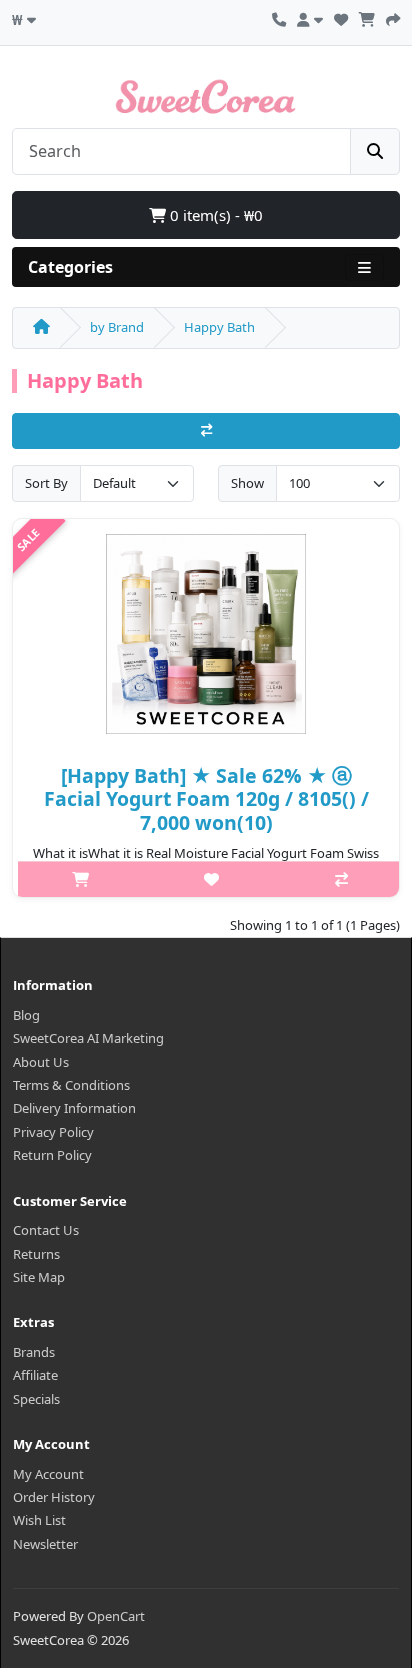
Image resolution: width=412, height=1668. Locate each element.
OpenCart (116, 1616)
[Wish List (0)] (341, 17)
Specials (36, 1399)
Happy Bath (219, 327)
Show (247, 483)
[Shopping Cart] (367, 17)
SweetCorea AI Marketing (88, 1038)
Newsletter (45, 1544)
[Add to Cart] (80, 879)
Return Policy (52, 1155)
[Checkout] (393, 17)
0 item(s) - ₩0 (214, 215)
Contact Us (46, 1230)
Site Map (39, 1277)
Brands (34, 1352)
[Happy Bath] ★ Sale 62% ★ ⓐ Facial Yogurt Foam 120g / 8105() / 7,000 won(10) (206, 799)
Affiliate (35, 1375)
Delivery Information (74, 1108)
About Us (41, 1062)
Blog (26, 1015)
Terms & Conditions (71, 1085)
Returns (36, 1254)
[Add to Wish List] (210, 879)
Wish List (39, 1520)
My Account (48, 1474)
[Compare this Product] (341, 879)
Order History (54, 1497)
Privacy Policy (53, 1132)
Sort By (46, 483)
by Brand (117, 327)
